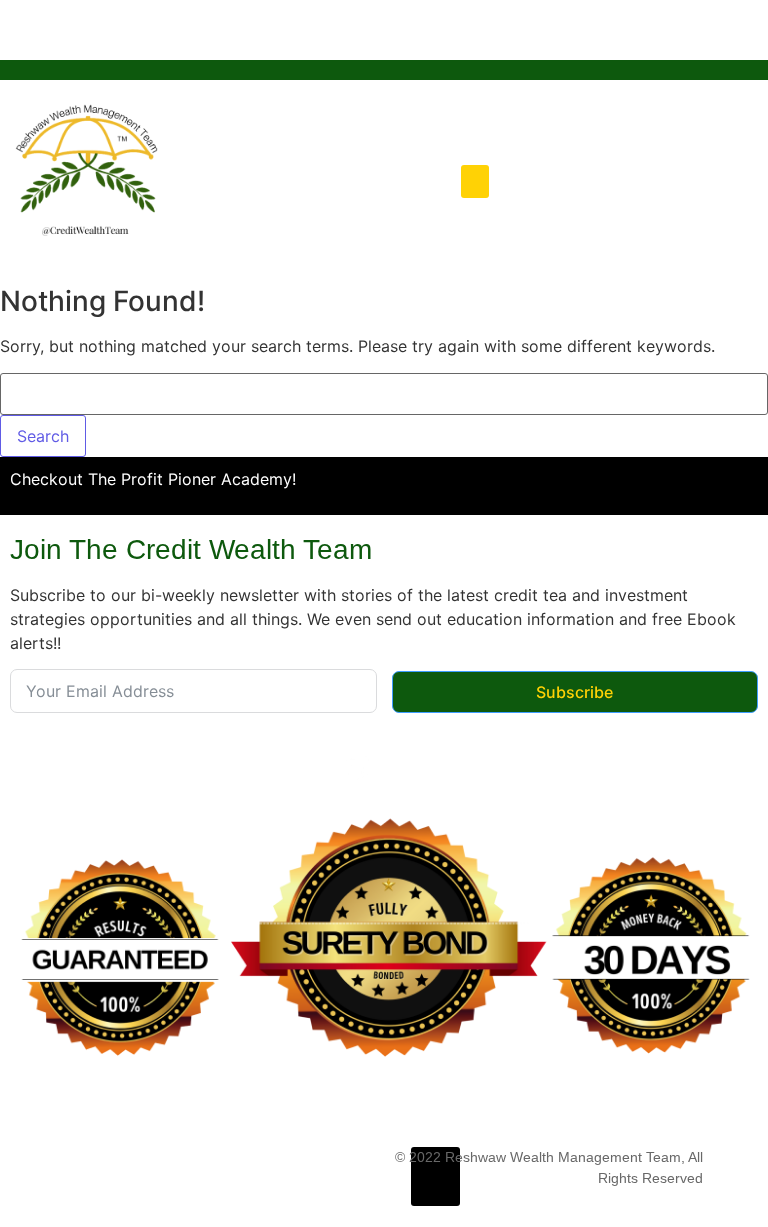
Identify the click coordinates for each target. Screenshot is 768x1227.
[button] (475, 181)
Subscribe (574, 692)
